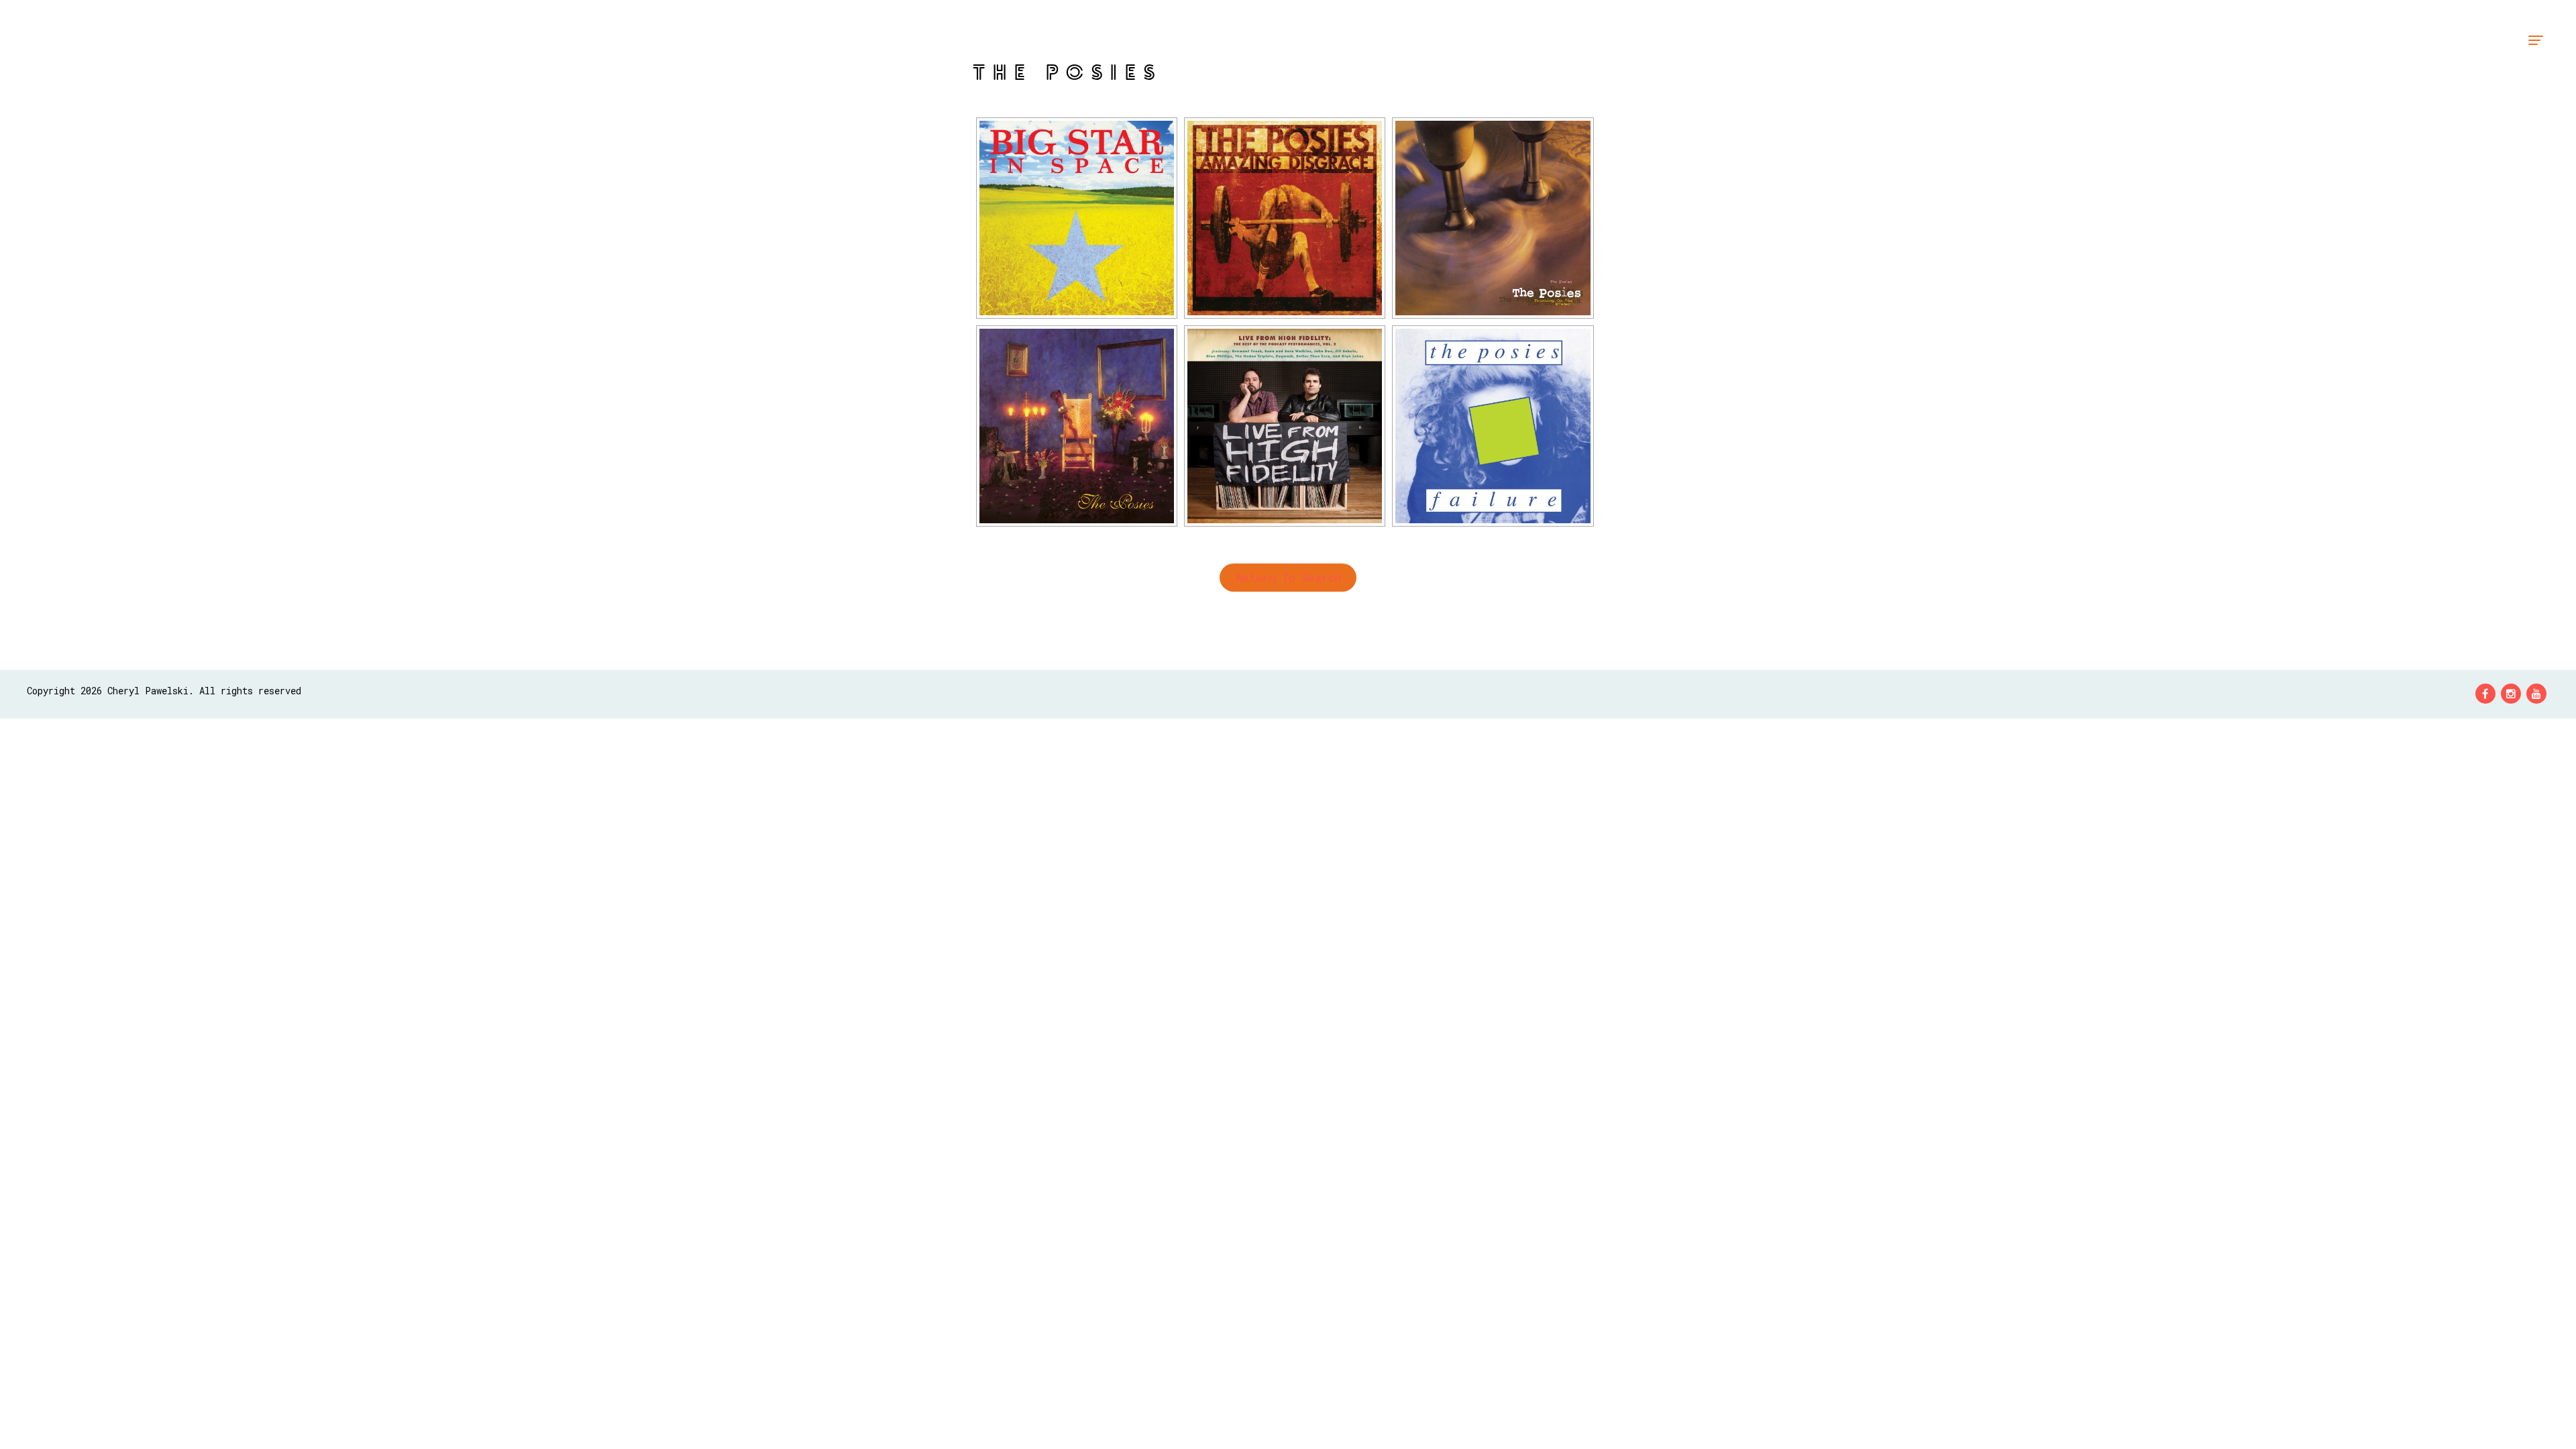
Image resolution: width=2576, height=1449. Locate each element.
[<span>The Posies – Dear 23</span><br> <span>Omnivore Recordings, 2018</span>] (1077, 426)
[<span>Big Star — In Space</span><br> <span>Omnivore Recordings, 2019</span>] (1077, 218)
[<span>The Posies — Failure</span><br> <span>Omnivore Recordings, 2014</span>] (1493, 426)
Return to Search (1288, 577)
